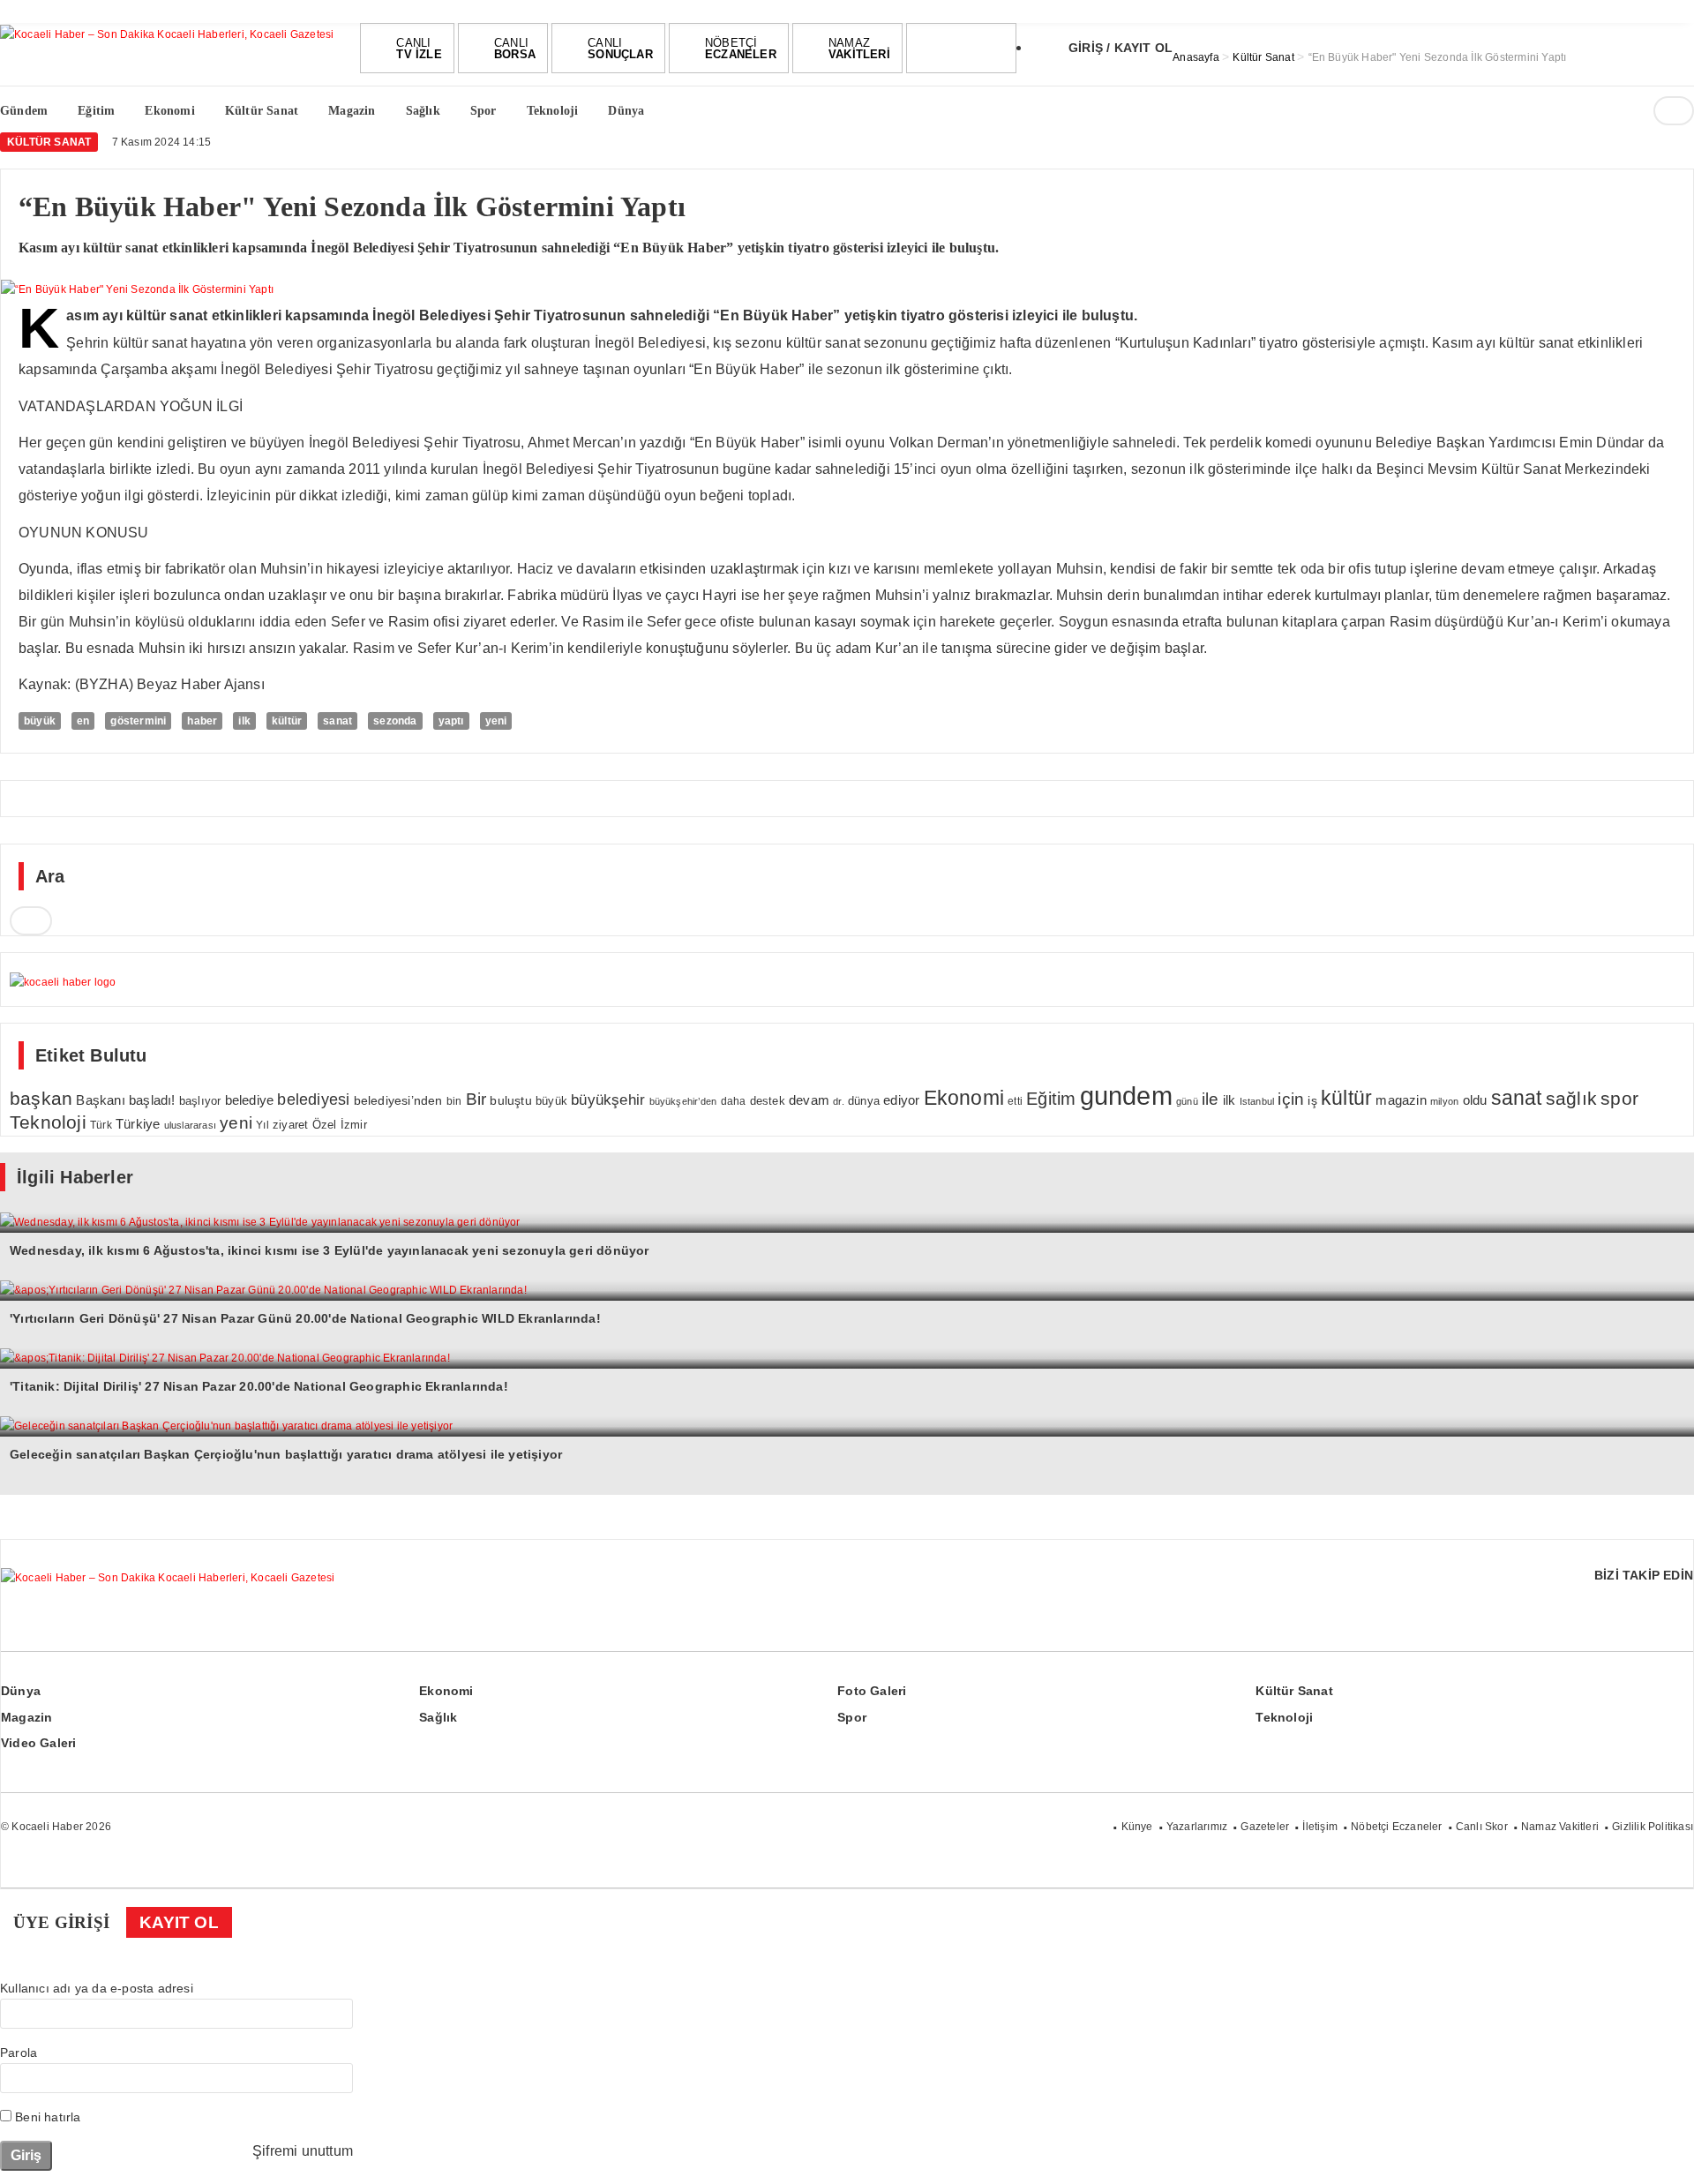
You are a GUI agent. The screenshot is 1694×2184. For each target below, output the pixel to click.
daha (734, 1101)
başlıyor (200, 1101)
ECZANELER (741, 49)
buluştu (510, 1101)
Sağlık (438, 1717)
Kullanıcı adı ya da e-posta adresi (97, 1988)
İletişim (1320, 1827)
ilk (244, 721)
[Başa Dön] (1663, 2153)
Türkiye (138, 1124)
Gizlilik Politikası (1653, 1827)
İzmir (354, 1125)
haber (202, 721)
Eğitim (1051, 1099)
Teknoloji (48, 1122)
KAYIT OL (179, 1922)
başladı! (152, 1100)
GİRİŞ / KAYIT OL (1121, 48)
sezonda (395, 721)
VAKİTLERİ (859, 49)
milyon (1444, 1101)
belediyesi (313, 1099)
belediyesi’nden (398, 1100)
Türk (101, 1125)
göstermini (138, 721)
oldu (1475, 1100)
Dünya (21, 1691)
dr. (839, 1101)
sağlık (1571, 1098)
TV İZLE (419, 49)
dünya (864, 1101)
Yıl (262, 1125)
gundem (1126, 1096)
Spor (852, 1717)
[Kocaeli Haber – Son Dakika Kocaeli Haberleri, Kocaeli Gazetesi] (167, 33)
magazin (1401, 1100)
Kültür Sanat (49, 142)
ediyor (901, 1100)
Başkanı (100, 1100)
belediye (250, 1100)
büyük (40, 721)
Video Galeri (38, 1743)
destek (768, 1101)
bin (454, 1101)
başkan (41, 1098)
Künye (1137, 1827)
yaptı (451, 721)
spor (1619, 1098)
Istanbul (1257, 1101)
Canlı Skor (1482, 1827)
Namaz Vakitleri (1560, 1827)
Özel (325, 1125)
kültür (287, 721)
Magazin (26, 1717)
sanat (337, 721)
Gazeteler (1265, 1827)
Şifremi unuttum (303, 2151)
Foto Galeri (872, 1691)
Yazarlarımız (1197, 1827)
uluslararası (190, 1125)
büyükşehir (608, 1100)
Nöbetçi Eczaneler (1396, 1827)
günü (1187, 1101)
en (83, 721)
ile (1211, 1099)
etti (1015, 1101)
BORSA (515, 49)
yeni (496, 721)
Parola (19, 2053)
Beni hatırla (46, 2117)
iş (1312, 1100)
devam (809, 1100)
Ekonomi (964, 1098)
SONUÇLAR (620, 49)
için (1291, 1099)
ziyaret (290, 1125)
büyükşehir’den (683, 1101)
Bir (476, 1099)
